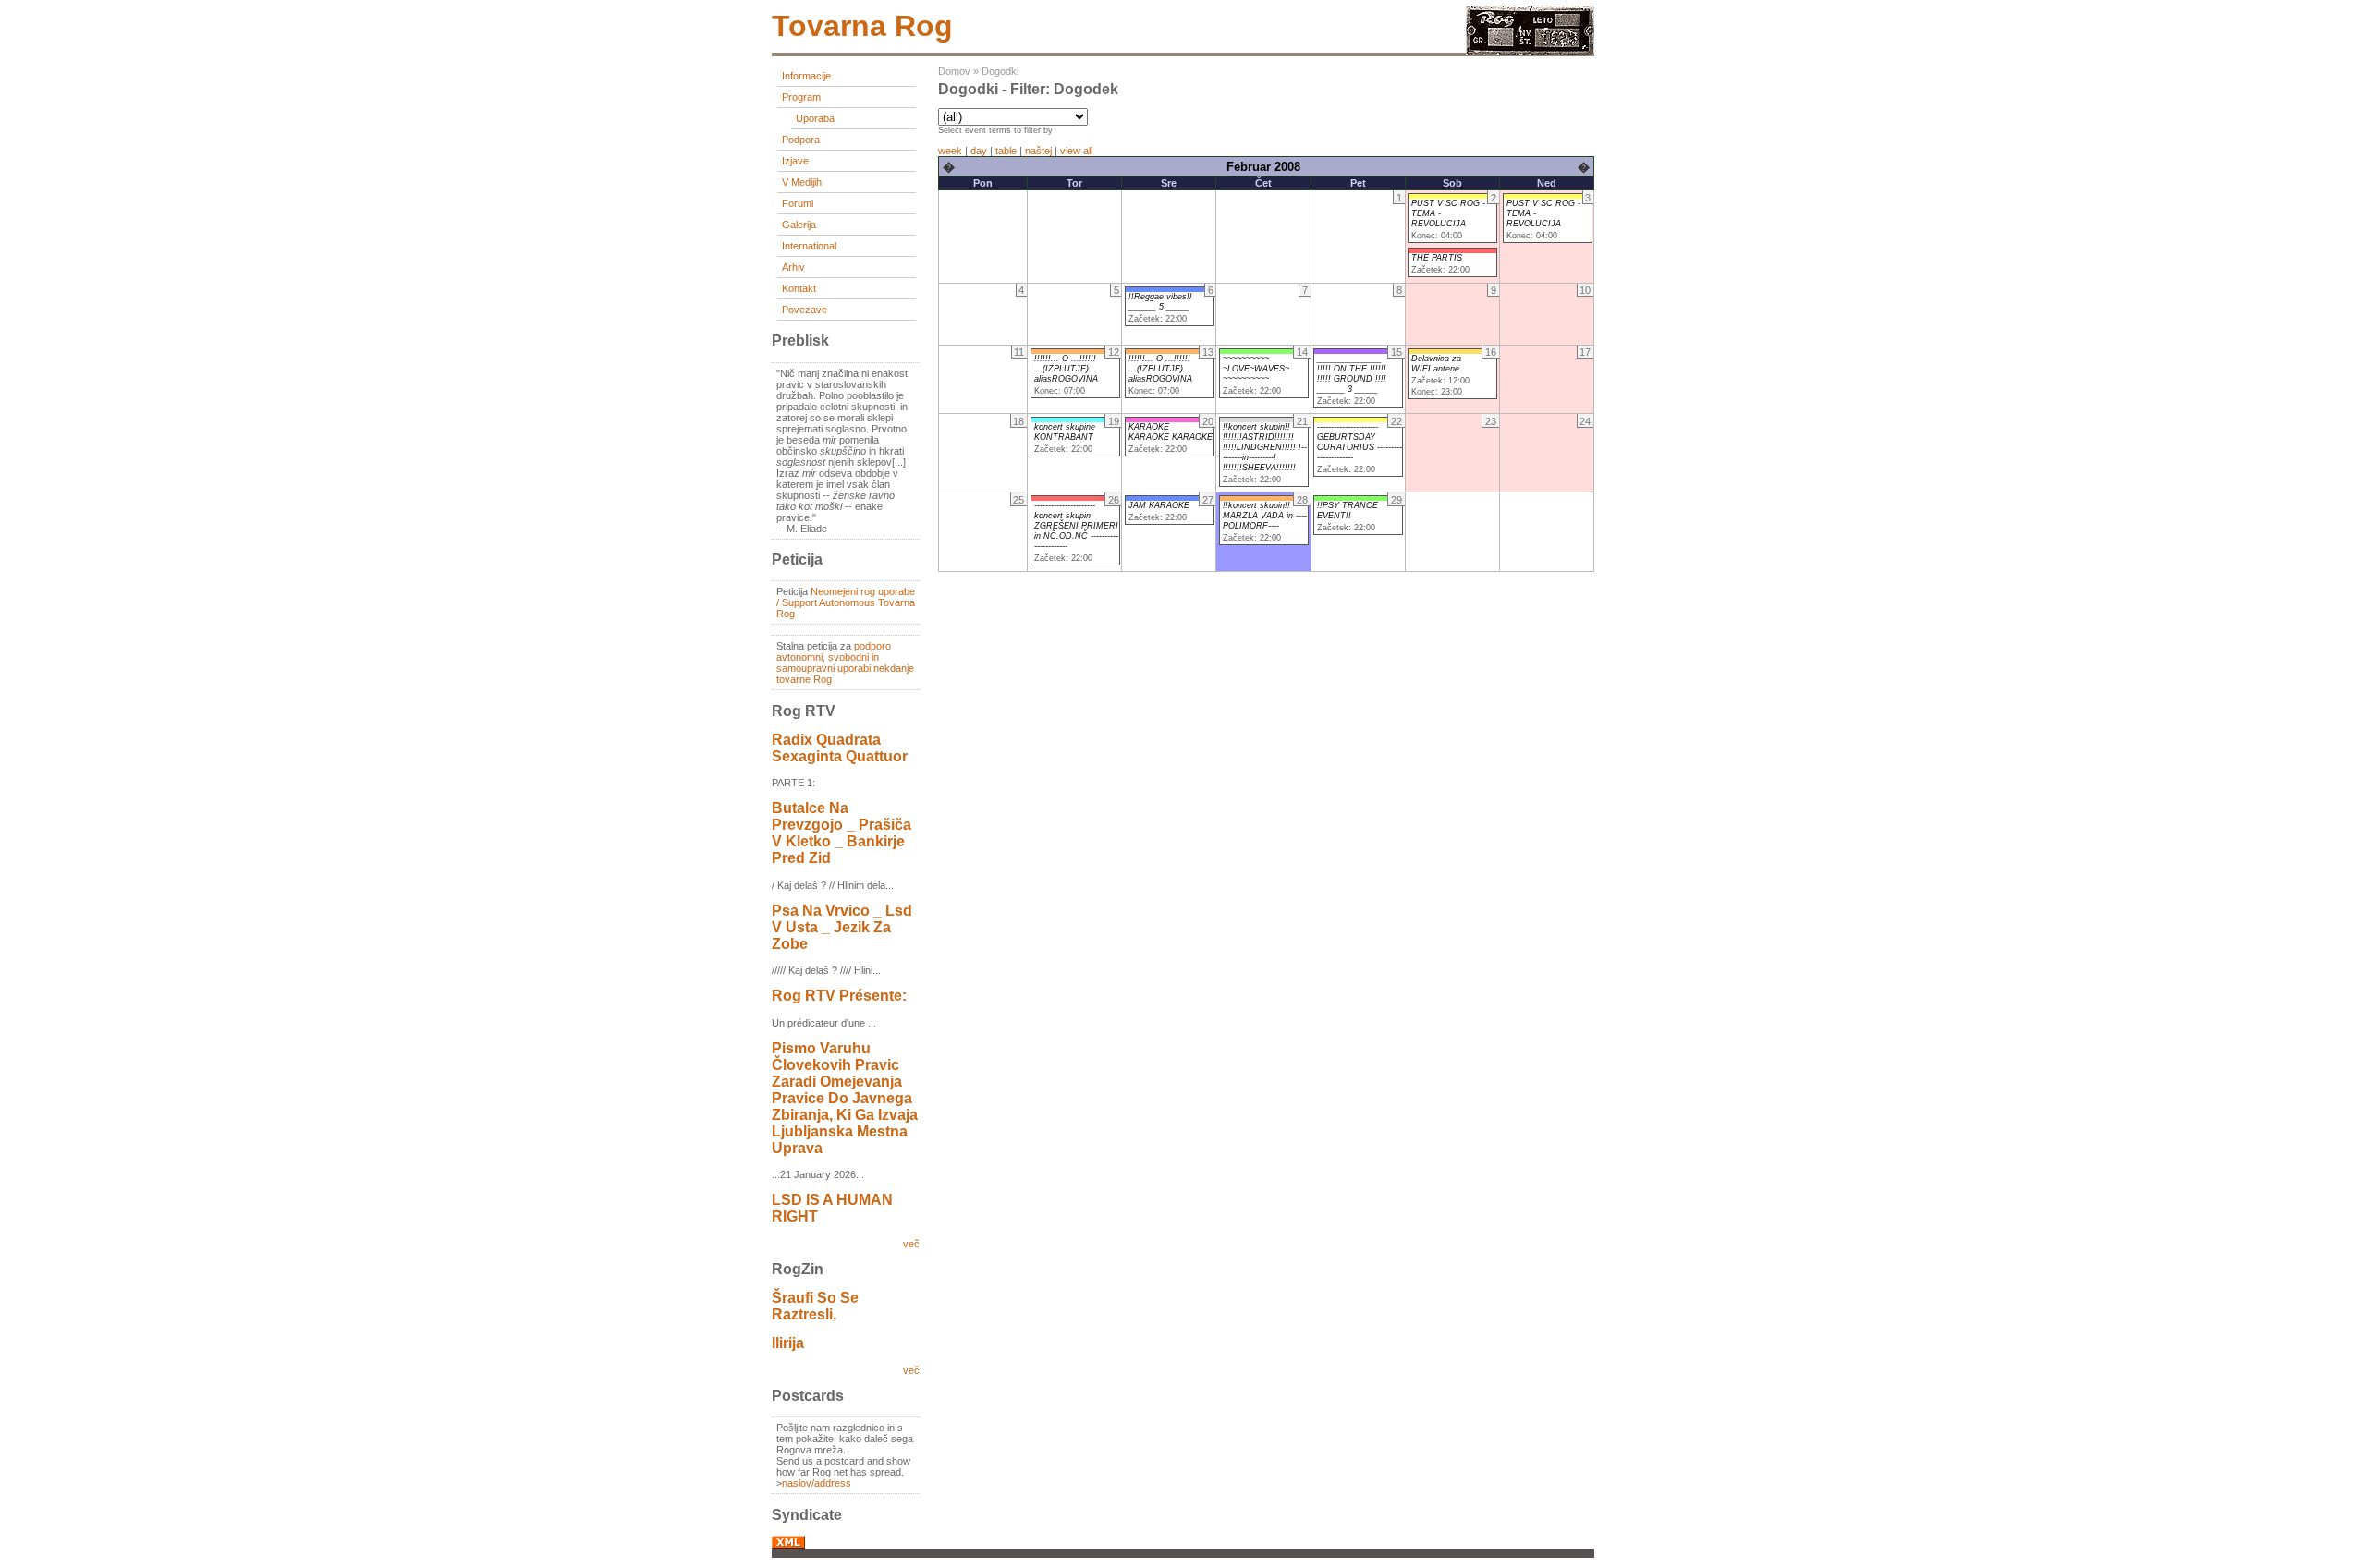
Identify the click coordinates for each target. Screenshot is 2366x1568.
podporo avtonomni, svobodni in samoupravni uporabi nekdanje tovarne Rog (845, 662)
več (911, 1244)
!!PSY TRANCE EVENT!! (1348, 511)
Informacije (806, 76)
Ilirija (788, 1343)
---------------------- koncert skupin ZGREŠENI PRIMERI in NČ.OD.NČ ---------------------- (1076, 526)
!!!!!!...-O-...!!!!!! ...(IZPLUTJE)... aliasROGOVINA (1066, 369)
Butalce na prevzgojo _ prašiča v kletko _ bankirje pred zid (842, 833)
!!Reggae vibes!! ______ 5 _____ (1160, 302)
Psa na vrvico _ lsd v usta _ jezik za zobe (842, 927)
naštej (1038, 151)
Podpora (801, 140)
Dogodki (1000, 71)
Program (801, 97)
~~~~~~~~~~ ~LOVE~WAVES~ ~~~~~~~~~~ (1256, 369)
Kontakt (799, 288)
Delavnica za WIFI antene (1436, 364)
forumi (798, 203)
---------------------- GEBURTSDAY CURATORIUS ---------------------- (1360, 442)
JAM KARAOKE (1159, 505)
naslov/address (817, 1483)
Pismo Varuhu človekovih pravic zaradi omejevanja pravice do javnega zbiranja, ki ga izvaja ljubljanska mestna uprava (845, 1098)
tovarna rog (862, 26)
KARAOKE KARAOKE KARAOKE (1171, 432)
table (1006, 151)
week (950, 151)
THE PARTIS (1437, 258)
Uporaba (815, 118)
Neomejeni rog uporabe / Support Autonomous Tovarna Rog (846, 602)
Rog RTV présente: (839, 996)
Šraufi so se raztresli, (815, 1306)
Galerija (799, 225)
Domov (954, 71)
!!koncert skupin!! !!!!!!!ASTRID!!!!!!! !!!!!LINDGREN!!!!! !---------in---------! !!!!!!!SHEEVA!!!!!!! (1265, 447)
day (979, 151)
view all (1076, 151)
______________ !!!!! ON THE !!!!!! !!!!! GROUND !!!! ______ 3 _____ (1352, 374)
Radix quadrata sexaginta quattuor (840, 748)
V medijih (802, 182)
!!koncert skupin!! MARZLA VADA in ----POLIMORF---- (1265, 516)
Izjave (795, 161)
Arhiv (793, 267)
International (809, 246)
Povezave (805, 310)
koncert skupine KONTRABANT (1065, 432)
